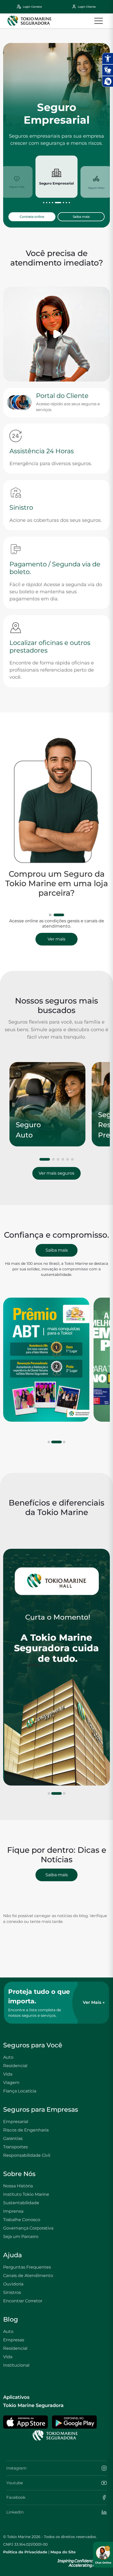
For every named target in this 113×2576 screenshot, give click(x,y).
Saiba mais (81, 217)
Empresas (14, 2340)
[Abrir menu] (99, 21)
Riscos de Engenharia (26, 2130)
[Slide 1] (50, 915)
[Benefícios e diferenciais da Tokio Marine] (56, 1667)
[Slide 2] (59, 915)
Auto (8, 2057)
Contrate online (32, 217)
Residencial (15, 2066)
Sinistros (12, 2292)
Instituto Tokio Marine (26, 2194)
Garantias (13, 2138)
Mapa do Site (63, 2552)
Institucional (16, 2365)
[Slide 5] (68, 1159)
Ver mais (56, 939)
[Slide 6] (72, 1159)
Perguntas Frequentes (27, 2267)
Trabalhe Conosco (22, 2220)
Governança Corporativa (28, 2228)
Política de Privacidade (25, 2552)
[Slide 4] (63, 1159)
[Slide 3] (58, 1159)
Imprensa (13, 2211)
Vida (8, 2074)
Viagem (11, 2083)
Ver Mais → (94, 2002)
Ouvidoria (13, 2284)
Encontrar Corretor (23, 2301)
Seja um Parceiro (21, 2237)
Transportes (16, 2147)
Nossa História (18, 2186)
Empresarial (16, 2122)
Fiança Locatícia (20, 2091)
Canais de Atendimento (28, 2276)
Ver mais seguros (56, 1173)
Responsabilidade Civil (27, 2155)
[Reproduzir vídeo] (56, 334)
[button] (44, 203)
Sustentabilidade (21, 2203)
